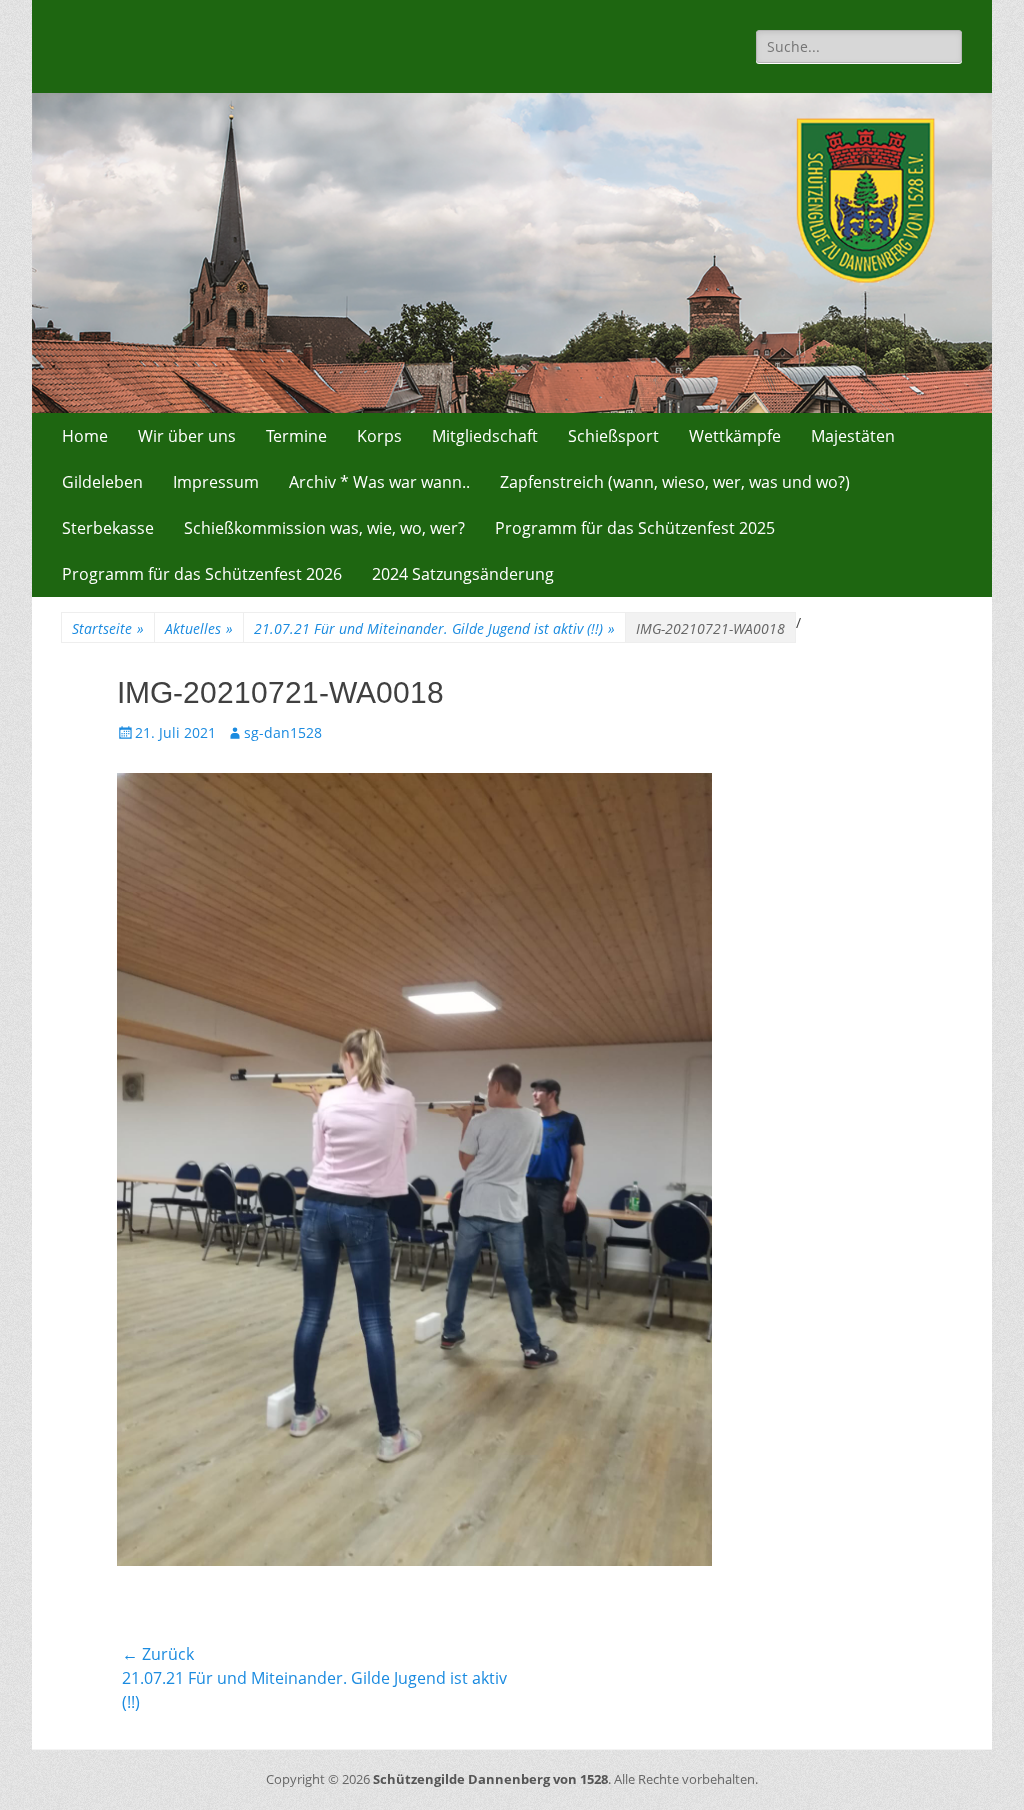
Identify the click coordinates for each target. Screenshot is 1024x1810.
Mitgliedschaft (485, 436)
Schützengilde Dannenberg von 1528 (490, 1779)
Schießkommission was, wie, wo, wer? (324, 528)
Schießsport (613, 436)
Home (85, 436)
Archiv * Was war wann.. (379, 482)
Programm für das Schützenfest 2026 (202, 574)
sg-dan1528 (283, 732)
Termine (296, 436)
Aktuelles (199, 628)
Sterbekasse (108, 528)
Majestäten (853, 436)
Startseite (108, 628)
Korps (379, 436)
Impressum (216, 482)
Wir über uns (187, 436)
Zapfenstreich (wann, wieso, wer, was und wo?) (675, 482)
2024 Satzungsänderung (463, 574)
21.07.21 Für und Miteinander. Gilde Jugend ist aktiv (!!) (434, 628)
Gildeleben (102, 482)
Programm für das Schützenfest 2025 (635, 528)
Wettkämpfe (735, 436)
